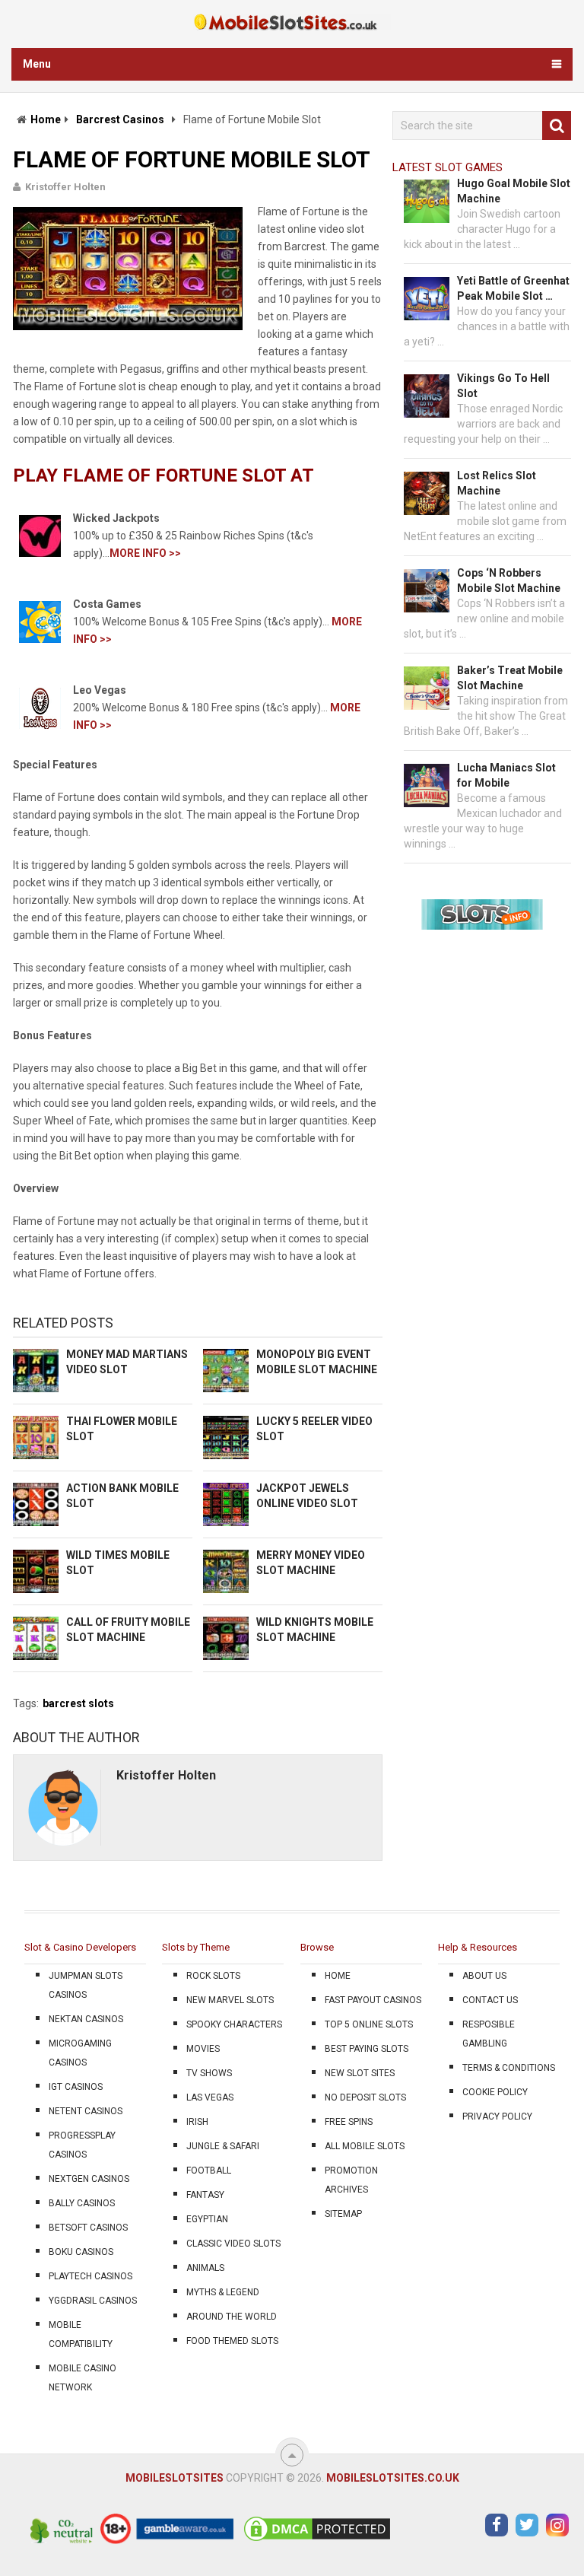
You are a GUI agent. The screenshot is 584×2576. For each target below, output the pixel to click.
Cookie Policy (495, 2092)
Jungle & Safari (223, 2146)
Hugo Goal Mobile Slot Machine (514, 191)
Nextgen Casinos (89, 2179)
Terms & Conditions (509, 2068)
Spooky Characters (234, 2024)
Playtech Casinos (90, 2276)
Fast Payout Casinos (373, 2000)
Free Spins (349, 2122)
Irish (197, 2122)
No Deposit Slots (365, 2097)
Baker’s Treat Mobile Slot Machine (510, 678)
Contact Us (490, 2000)
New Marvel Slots (230, 2000)
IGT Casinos (76, 2087)
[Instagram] (557, 2525)
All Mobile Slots (365, 2146)
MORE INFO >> (145, 553)
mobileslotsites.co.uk (393, 2478)
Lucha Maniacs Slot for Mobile (506, 775)
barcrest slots (78, 1703)
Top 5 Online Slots (369, 2024)
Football (209, 2171)
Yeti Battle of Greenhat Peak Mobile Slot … (513, 288)
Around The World (232, 2317)
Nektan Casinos (86, 2019)
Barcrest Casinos (120, 119)
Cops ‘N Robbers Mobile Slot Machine (509, 580)
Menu (37, 64)
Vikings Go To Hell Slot (503, 386)
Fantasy (205, 2195)
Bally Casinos (82, 2203)
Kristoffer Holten (65, 187)
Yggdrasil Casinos (93, 2301)
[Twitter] (527, 2525)
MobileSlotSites (175, 2478)
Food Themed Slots (232, 2341)
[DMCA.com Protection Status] (317, 2540)
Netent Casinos (86, 2111)
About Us (484, 1976)
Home (46, 119)
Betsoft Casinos (88, 2228)
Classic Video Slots (233, 2244)
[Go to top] (292, 2455)
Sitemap (343, 2214)
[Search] (557, 126)
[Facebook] (497, 2525)
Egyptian (207, 2219)
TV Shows (209, 2073)
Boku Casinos (81, 2252)
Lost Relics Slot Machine (497, 483)
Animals (205, 2268)
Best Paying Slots (367, 2049)
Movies (203, 2049)
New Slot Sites (360, 2073)
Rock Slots (213, 1976)
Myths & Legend (223, 2292)
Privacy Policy (497, 2116)
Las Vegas (210, 2097)
